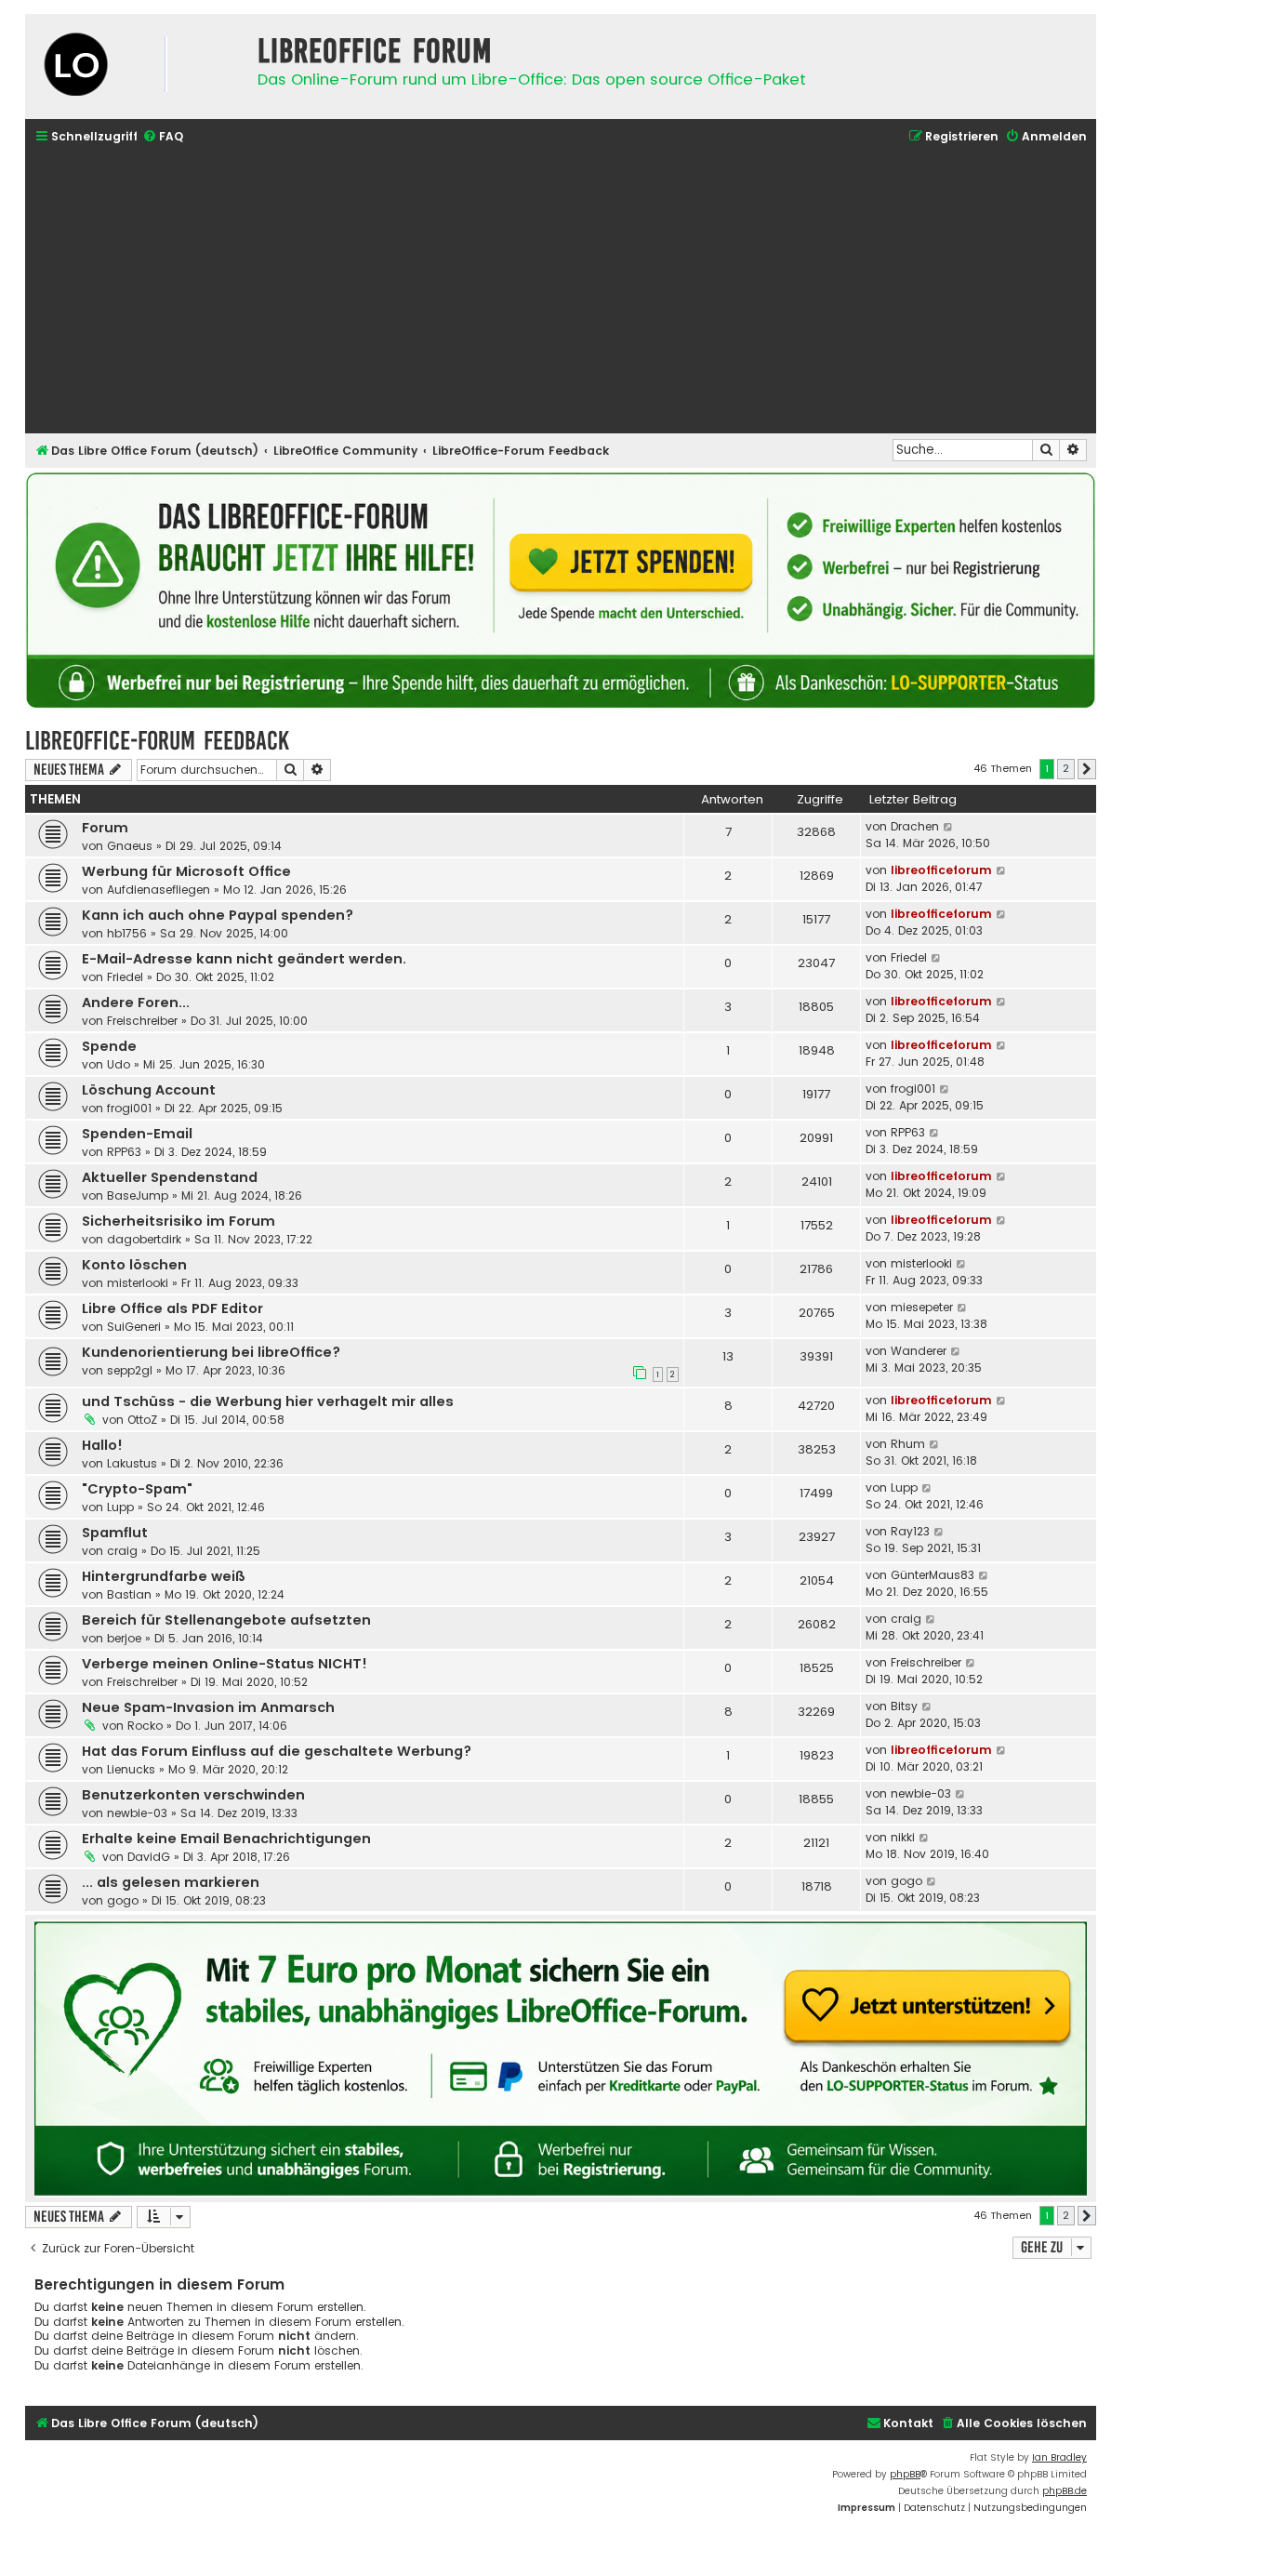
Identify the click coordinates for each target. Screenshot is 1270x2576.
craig (122, 1551)
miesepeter (922, 1307)
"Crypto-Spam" (137, 1489)
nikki (903, 1837)
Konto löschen (134, 1265)
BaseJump (138, 1195)
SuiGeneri (134, 1327)
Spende (109, 1046)
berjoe (124, 1638)
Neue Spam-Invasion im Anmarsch (208, 1707)
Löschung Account (149, 1090)
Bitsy (904, 1706)
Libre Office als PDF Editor (172, 1308)
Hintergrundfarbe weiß (164, 1576)
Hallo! (102, 1445)
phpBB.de (1065, 2491)
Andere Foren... (136, 1003)
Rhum (908, 1444)
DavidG (149, 1857)
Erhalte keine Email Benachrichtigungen (226, 1839)
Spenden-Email (137, 1134)
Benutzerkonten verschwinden (193, 1795)
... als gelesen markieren (171, 1882)
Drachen (915, 826)
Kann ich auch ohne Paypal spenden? (218, 915)
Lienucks (131, 1769)
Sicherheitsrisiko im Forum (179, 1221)
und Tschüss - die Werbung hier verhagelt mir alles (268, 1401)
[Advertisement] (561, 291)
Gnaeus (130, 846)
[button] (1087, 769)
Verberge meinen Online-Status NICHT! (225, 1664)
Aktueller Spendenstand (170, 1177)
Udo (119, 1064)
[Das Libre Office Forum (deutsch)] (137, 66)
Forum (105, 828)
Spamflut (115, 1533)
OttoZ (142, 1420)
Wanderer (919, 1351)
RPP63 (124, 1152)
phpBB (905, 2474)
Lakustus (132, 1463)
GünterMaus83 (933, 1575)
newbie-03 (137, 1813)
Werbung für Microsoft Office (186, 871)
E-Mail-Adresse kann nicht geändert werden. (244, 959)
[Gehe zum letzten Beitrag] (949, 827)
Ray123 (910, 1531)
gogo (123, 1900)
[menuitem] (163, 137)
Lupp (120, 1507)
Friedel (125, 977)
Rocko (145, 1726)
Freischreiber (142, 1021)
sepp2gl (130, 1370)
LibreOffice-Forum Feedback (157, 741)
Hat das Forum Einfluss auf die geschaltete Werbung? (277, 1751)
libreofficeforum (941, 870)
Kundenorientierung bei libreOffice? (211, 1352)
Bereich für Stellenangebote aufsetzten (226, 1620)
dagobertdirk (144, 1239)
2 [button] (1066, 768)
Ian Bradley (1059, 2457)
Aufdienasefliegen (159, 890)
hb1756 (127, 933)
